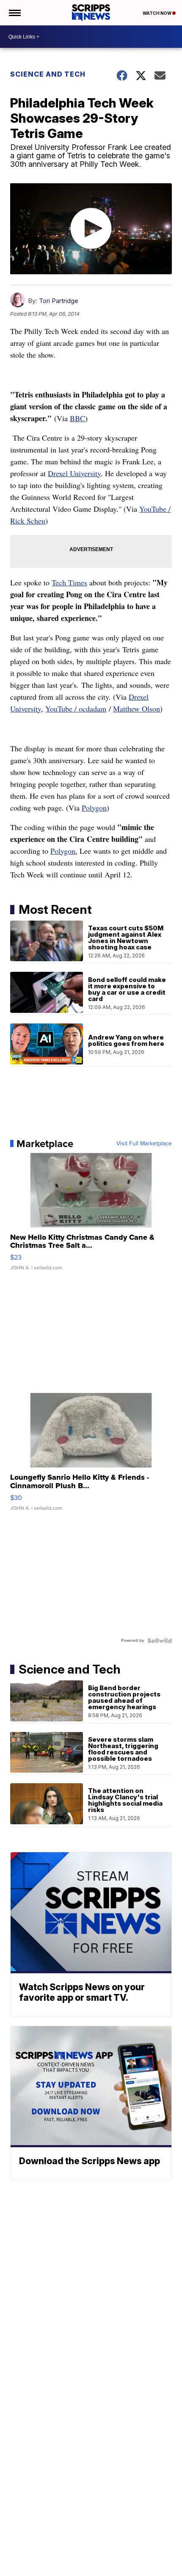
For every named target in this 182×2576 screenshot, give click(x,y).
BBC (77, 418)
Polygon (94, 808)
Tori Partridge (59, 301)
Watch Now (157, 13)
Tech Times (69, 582)
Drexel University (74, 473)
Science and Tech (48, 74)
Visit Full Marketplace (144, 1144)
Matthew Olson (136, 709)
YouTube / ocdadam (76, 709)
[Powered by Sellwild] (160, 1641)
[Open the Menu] (14, 13)
